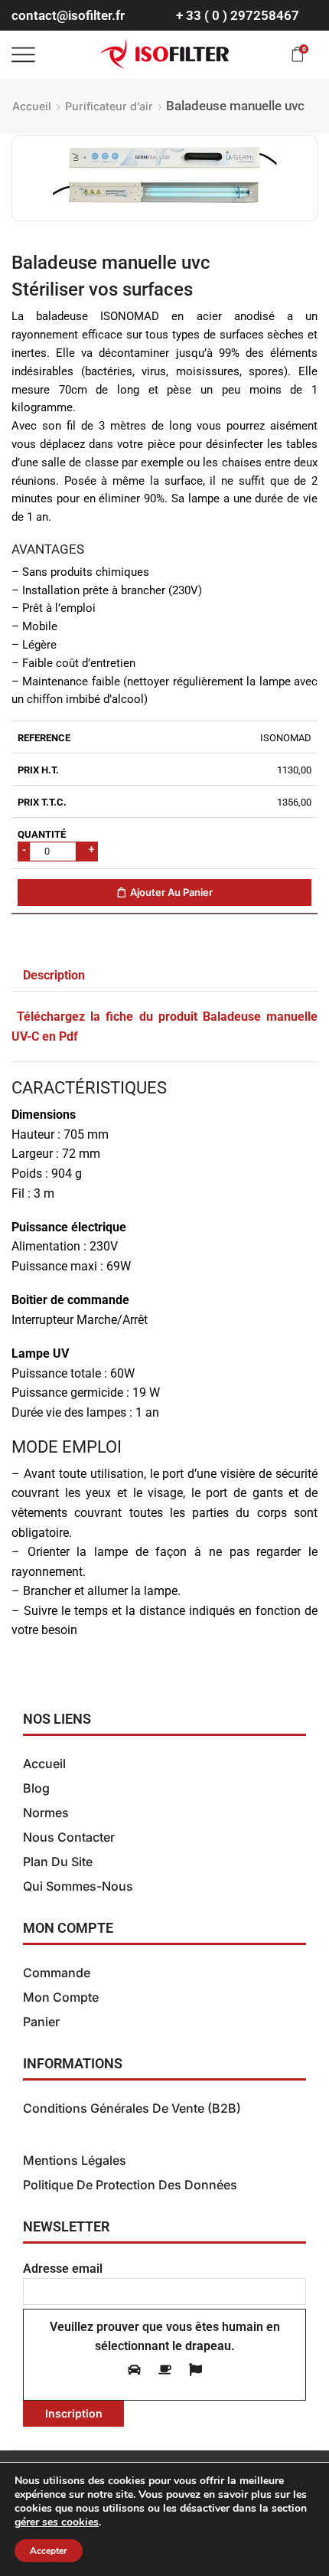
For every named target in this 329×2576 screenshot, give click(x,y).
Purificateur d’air (109, 106)
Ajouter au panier (171, 892)
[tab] (54, 976)
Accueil (32, 106)
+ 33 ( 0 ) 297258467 (238, 15)
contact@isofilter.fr (68, 15)
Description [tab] (54, 976)
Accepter (49, 2551)
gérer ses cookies (57, 2522)
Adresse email (63, 2269)
